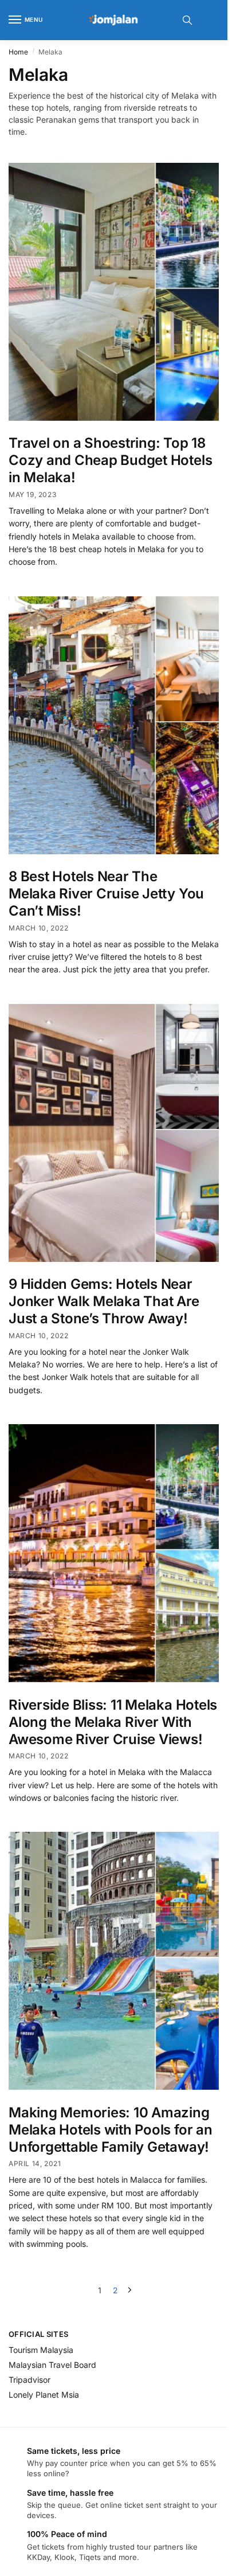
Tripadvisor (29, 2380)
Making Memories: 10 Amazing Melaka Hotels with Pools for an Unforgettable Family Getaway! (111, 2130)
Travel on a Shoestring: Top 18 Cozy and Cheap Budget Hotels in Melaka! (110, 460)
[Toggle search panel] (187, 20)
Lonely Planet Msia (44, 2395)
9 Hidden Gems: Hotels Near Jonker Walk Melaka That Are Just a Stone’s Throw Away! (104, 1301)
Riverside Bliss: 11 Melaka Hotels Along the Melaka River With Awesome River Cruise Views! (113, 1722)
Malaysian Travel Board (52, 2365)
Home (18, 52)
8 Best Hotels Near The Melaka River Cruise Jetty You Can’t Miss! (106, 894)
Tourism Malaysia (41, 2350)
